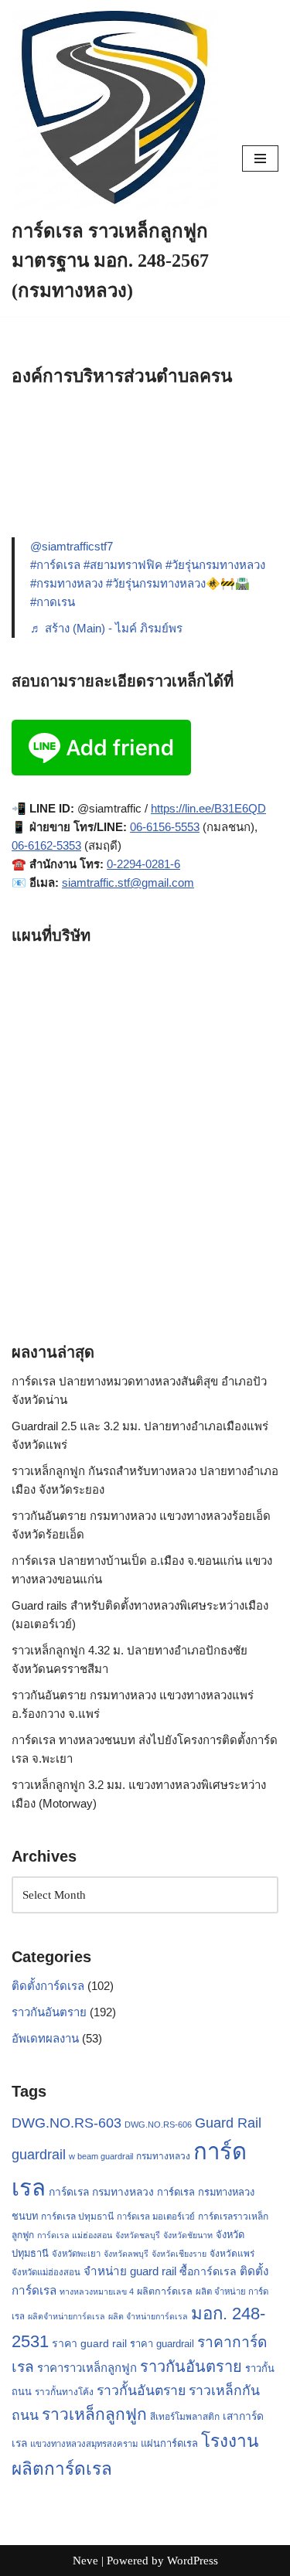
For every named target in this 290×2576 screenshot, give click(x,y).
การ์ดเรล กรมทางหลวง (101, 2192)
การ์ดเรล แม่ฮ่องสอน (75, 2235)
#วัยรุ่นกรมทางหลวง (215, 565)
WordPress (193, 2561)
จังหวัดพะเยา (76, 2254)
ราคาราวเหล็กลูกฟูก (87, 2368)
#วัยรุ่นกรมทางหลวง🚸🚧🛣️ (178, 583)
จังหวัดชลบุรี (138, 2235)
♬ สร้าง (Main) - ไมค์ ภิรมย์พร (106, 628)
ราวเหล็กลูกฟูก (94, 2414)
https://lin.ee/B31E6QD (208, 808)
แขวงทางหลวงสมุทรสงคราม (84, 2444)
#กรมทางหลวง (67, 583)
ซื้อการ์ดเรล (208, 2271)
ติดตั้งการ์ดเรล (48, 1986)
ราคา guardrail (162, 2344)
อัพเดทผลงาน (45, 2038)
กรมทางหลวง (163, 2156)
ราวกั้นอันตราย (141, 2390)
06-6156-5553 (165, 827)
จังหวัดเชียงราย (179, 2254)
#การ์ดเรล (55, 565)
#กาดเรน (53, 602)
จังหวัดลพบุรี (126, 2254)
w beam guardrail (101, 2156)
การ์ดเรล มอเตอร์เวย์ (156, 2217)
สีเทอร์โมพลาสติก (185, 2417)
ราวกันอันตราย (49, 2012)
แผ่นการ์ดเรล (169, 2443)
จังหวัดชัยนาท (188, 2235)
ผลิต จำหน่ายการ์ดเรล (148, 2316)
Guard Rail (228, 2123)
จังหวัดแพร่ (232, 2254)
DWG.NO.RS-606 (158, 2125)
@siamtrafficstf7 (72, 546)
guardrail (39, 2154)
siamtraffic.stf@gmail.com (128, 883)
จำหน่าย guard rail (130, 2271)
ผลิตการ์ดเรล (165, 2291)
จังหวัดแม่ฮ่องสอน (46, 2272)
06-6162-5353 (46, 845)
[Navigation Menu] (260, 158)
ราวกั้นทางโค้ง (64, 2392)
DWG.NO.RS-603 (67, 2123)
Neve (85, 2561)
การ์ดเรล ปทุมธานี (77, 2217)
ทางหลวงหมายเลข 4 (97, 2291)
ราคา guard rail (89, 2343)
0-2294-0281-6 (143, 864)
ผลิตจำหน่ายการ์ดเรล (67, 2316)
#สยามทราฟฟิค (123, 565)
